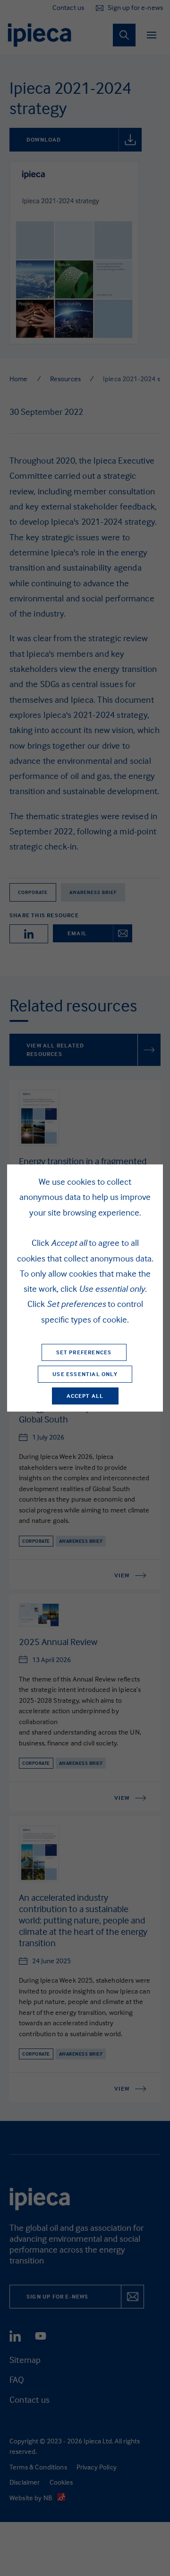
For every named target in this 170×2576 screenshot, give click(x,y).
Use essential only (85, 1374)
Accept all (85, 1396)
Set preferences (84, 1352)
